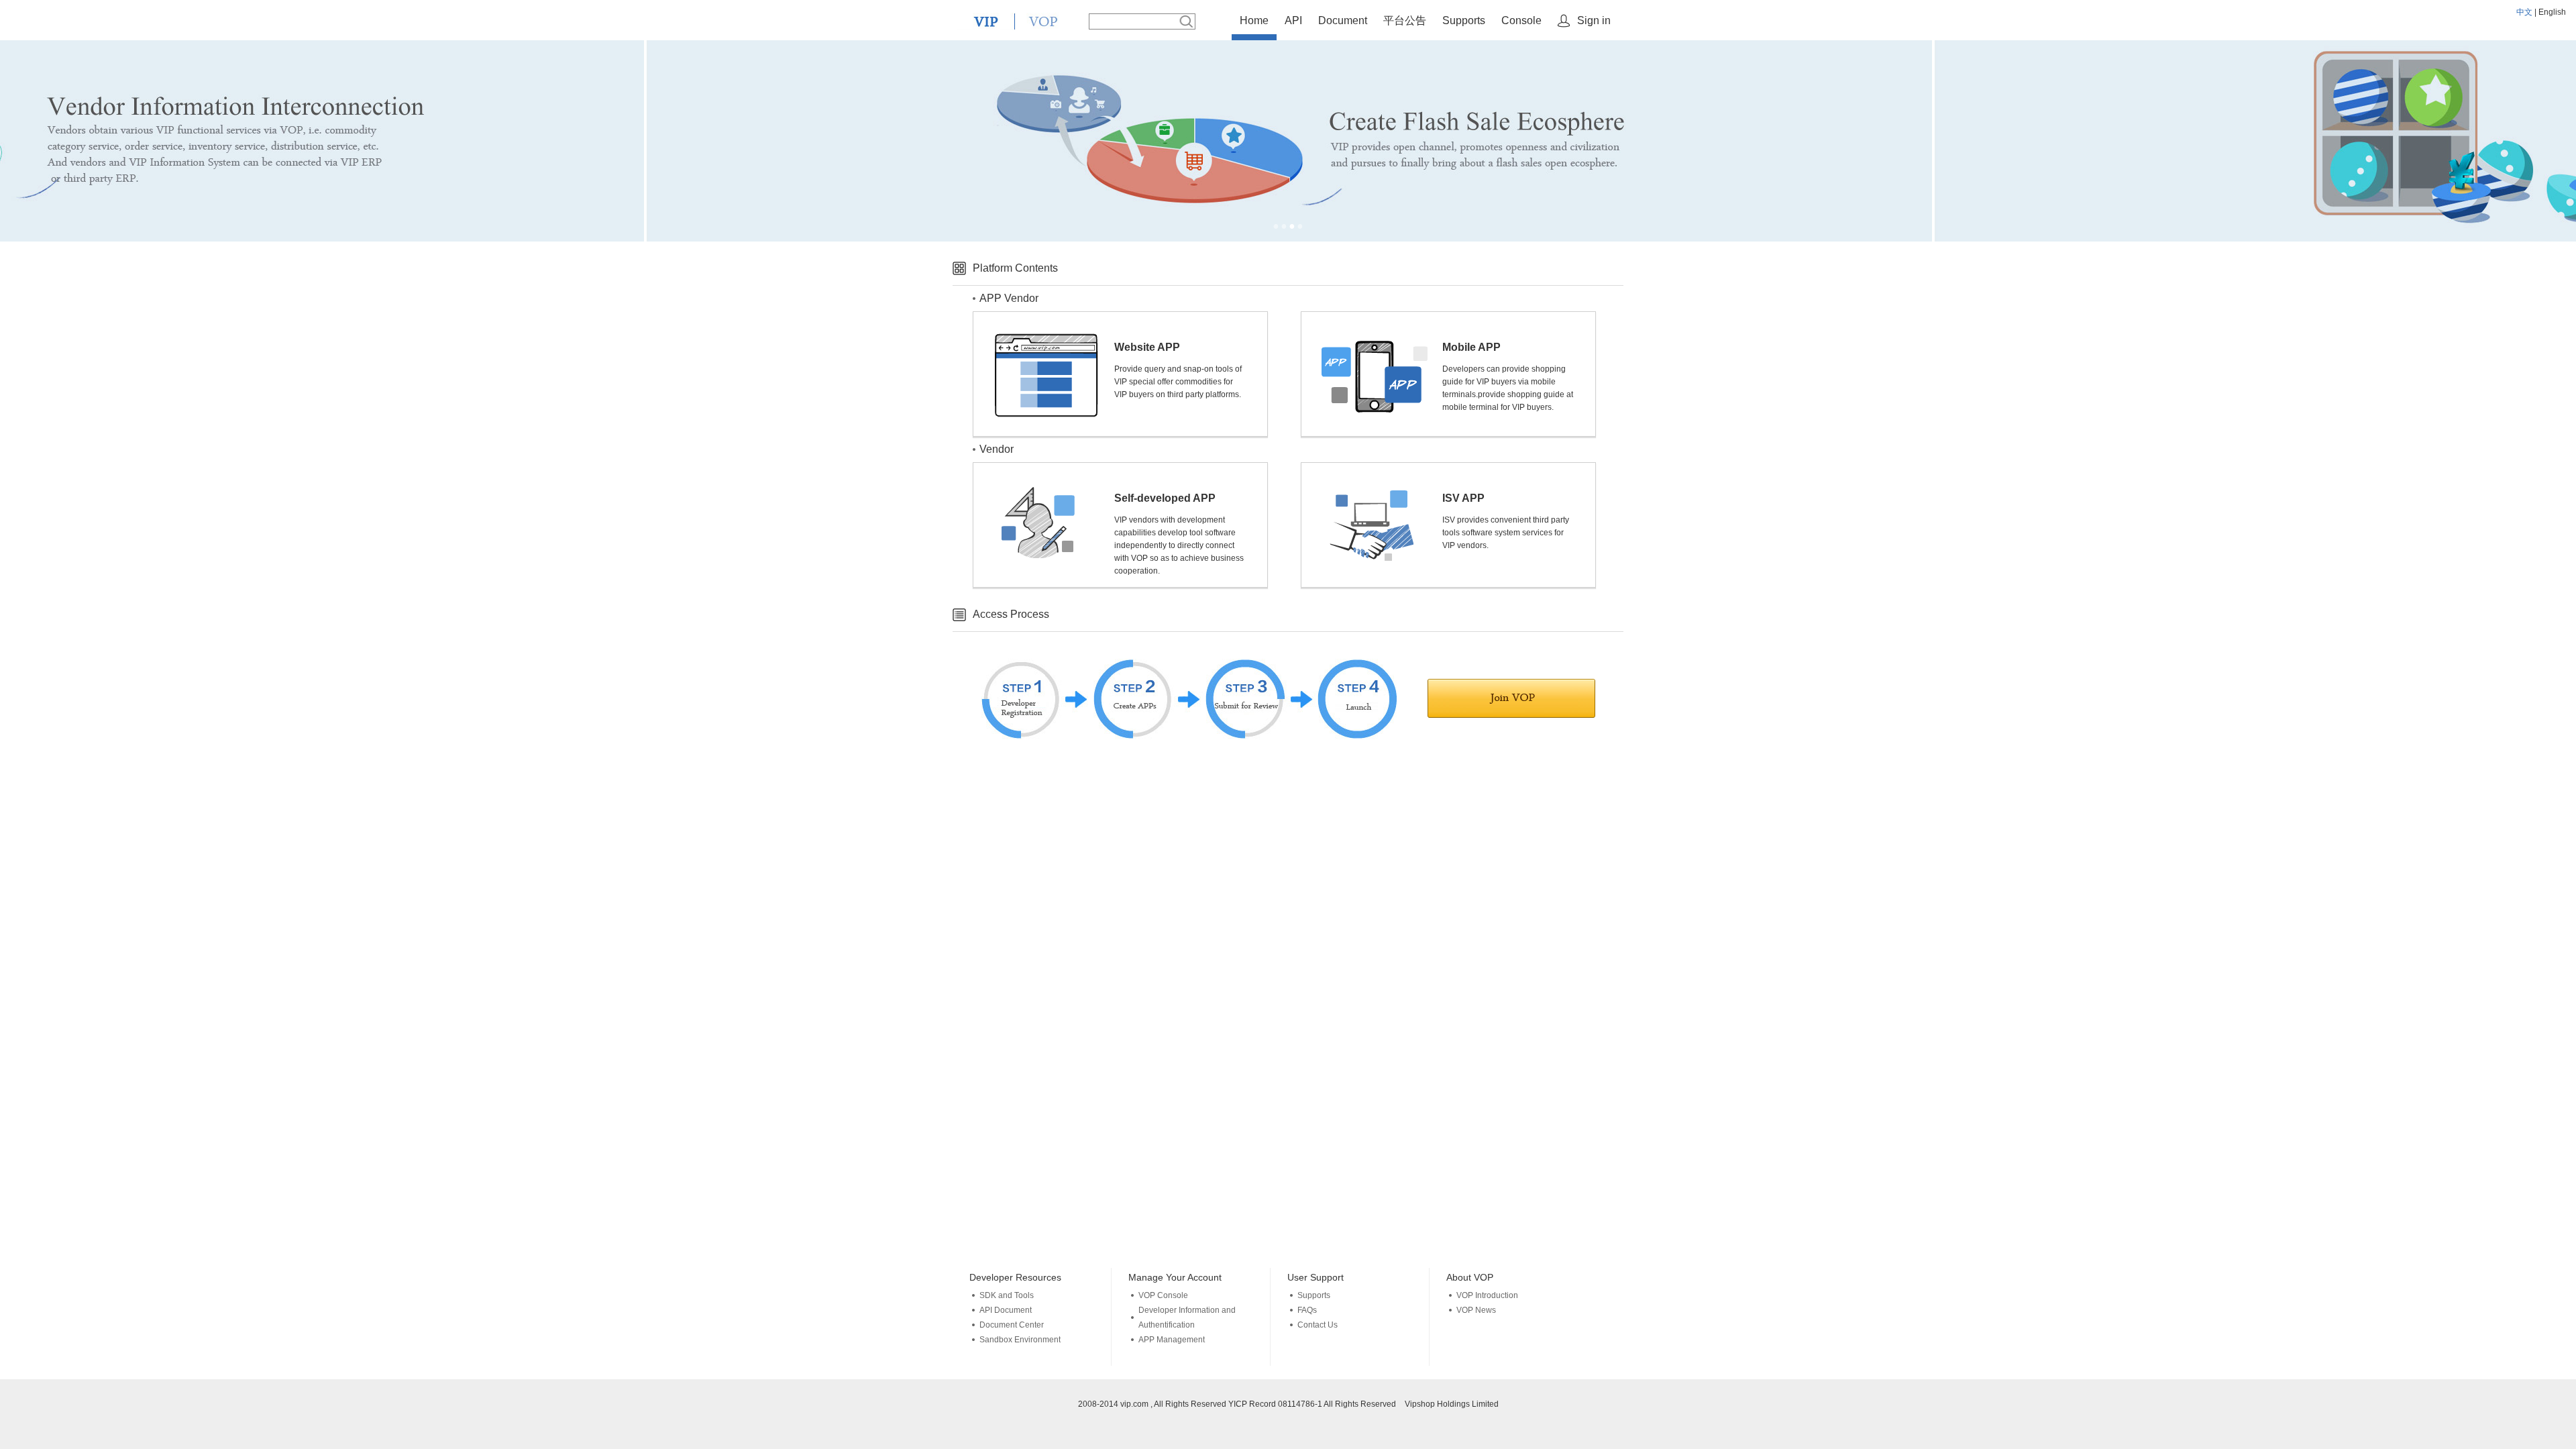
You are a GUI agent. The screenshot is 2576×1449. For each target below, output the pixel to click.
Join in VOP (1511, 698)
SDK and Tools (1007, 1295)
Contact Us (1318, 1325)
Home (1254, 20)
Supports (1464, 20)
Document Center (1012, 1325)
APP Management (1172, 1340)
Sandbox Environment (1020, 1340)
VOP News (1476, 1310)
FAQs (1307, 1310)
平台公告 (1405, 20)
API (1293, 20)
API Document (1006, 1310)
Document (1343, 20)
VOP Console (1163, 1295)
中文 (2524, 12)
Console (1521, 20)
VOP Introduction (1487, 1295)
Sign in (1594, 20)
